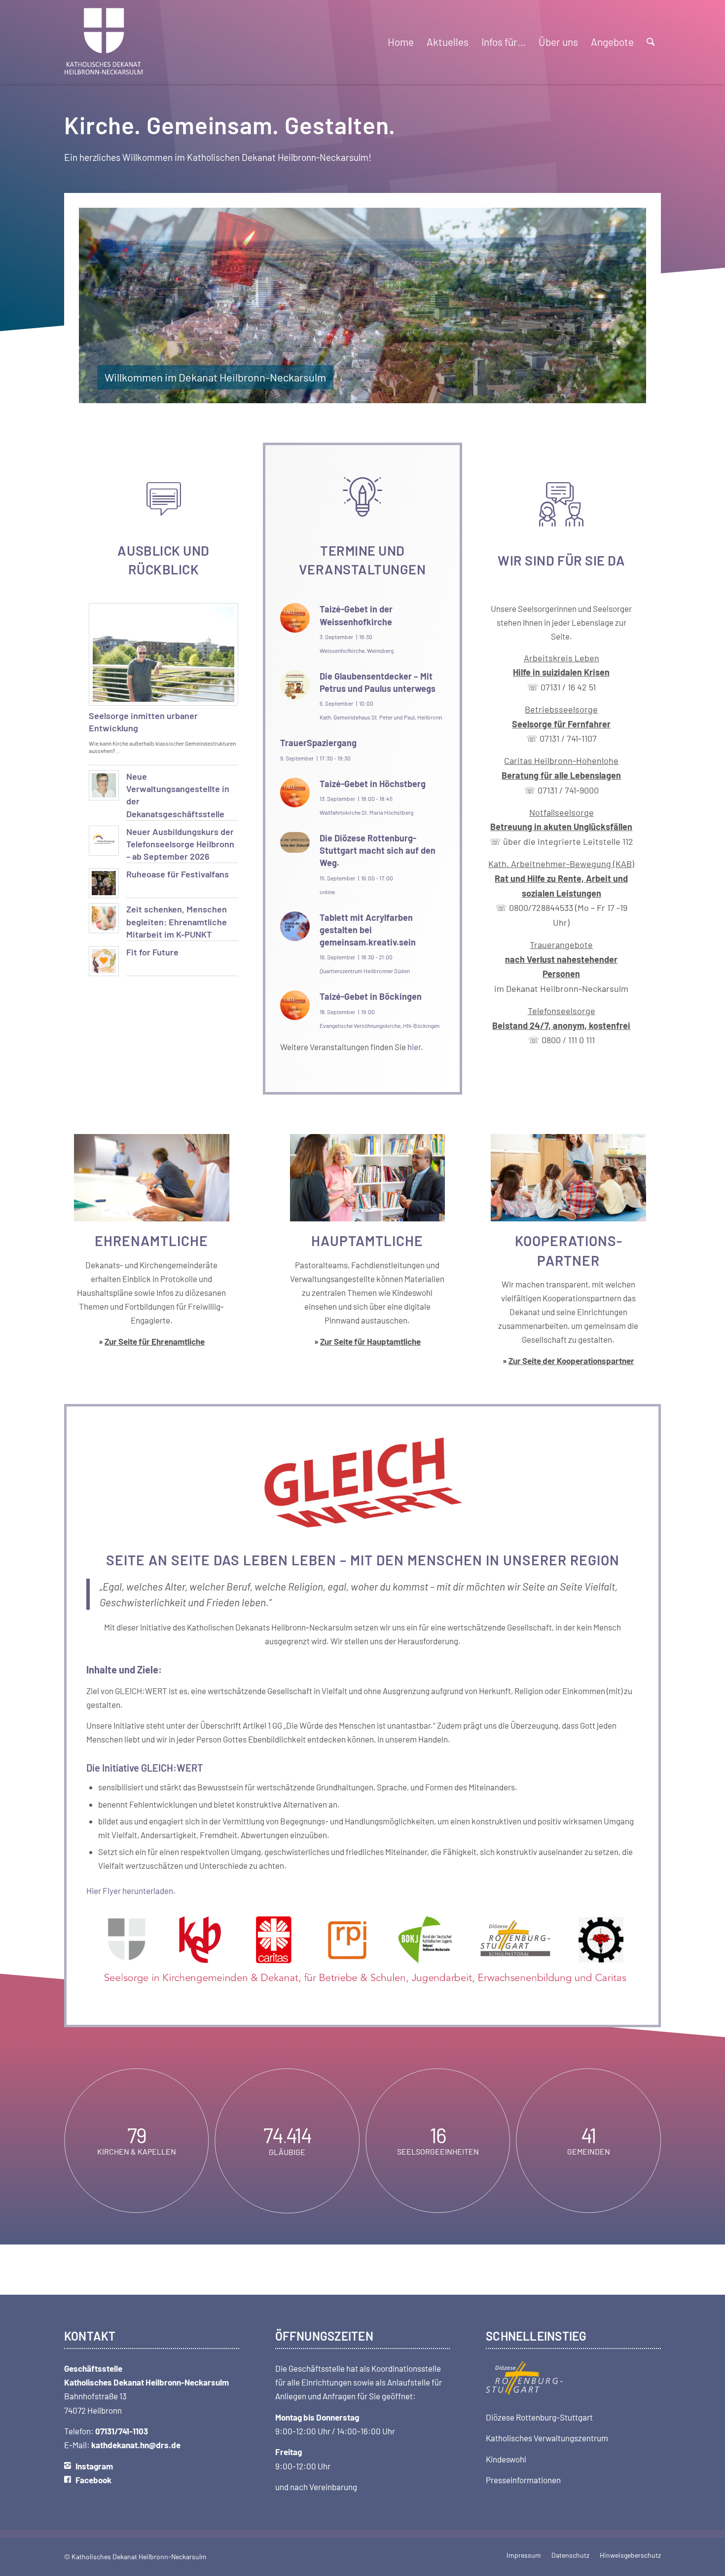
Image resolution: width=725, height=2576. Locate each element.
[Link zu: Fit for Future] (104, 961)
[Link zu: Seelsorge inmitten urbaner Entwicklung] (163, 654)
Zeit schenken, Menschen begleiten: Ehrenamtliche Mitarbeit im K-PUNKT (177, 921)
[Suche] (651, 42)
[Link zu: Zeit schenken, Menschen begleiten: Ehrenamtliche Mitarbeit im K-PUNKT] (104, 918)
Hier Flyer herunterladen (130, 1891)
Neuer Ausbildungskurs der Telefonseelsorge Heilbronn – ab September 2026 (180, 844)
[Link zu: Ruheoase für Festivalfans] (104, 883)
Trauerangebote (561, 959)
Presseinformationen (523, 2480)
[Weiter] (624, 305)
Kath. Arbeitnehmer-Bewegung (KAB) (561, 864)
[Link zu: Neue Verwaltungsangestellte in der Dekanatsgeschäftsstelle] (104, 785)
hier (414, 1047)
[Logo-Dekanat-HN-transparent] (104, 42)
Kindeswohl (506, 2459)
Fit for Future (152, 952)
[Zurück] (101, 305)
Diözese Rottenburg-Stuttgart (539, 2417)
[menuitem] (401, 42)
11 (402, 394)
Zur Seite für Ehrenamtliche (155, 1341)
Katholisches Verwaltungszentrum (547, 2438)
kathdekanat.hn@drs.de (136, 2445)
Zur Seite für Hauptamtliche (370, 1341)
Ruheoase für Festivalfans (178, 874)
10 (394, 394)
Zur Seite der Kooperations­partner (571, 1361)
